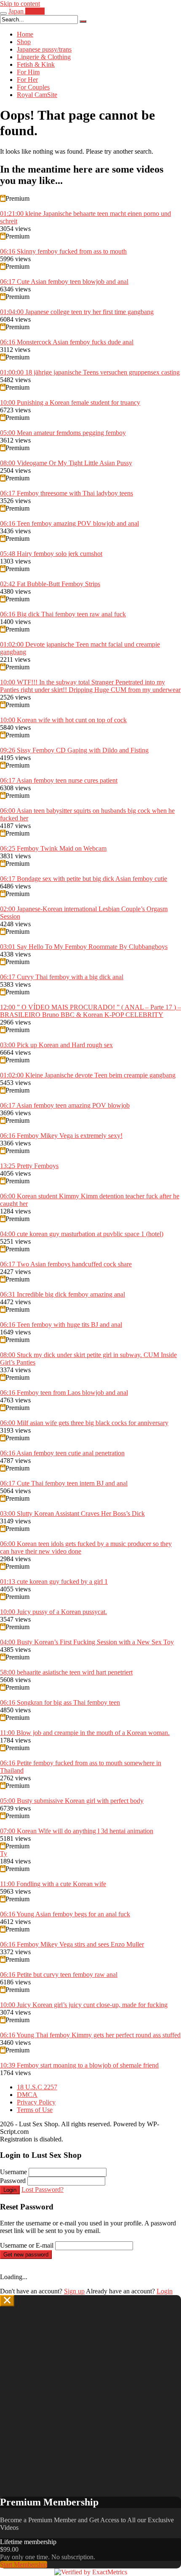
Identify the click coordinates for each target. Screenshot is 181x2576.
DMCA (27, 2095)
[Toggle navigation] (3, 13)
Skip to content (20, 4)
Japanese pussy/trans (44, 49)
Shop (24, 42)
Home (25, 34)
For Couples (33, 87)
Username (13, 2172)
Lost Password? (43, 2189)
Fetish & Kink (36, 64)
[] (83, 21)
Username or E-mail (27, 2245)
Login (10, 2190)
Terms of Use (35, 2110)
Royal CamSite (37, 95)
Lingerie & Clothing (44, 57)
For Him (28, 72)
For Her (27, 80)
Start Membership (24, 2564)
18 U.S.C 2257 (37, 2087)
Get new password (26, 2255)
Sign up (74, 2291)
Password (13, 2181)
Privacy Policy (36, 2102)
